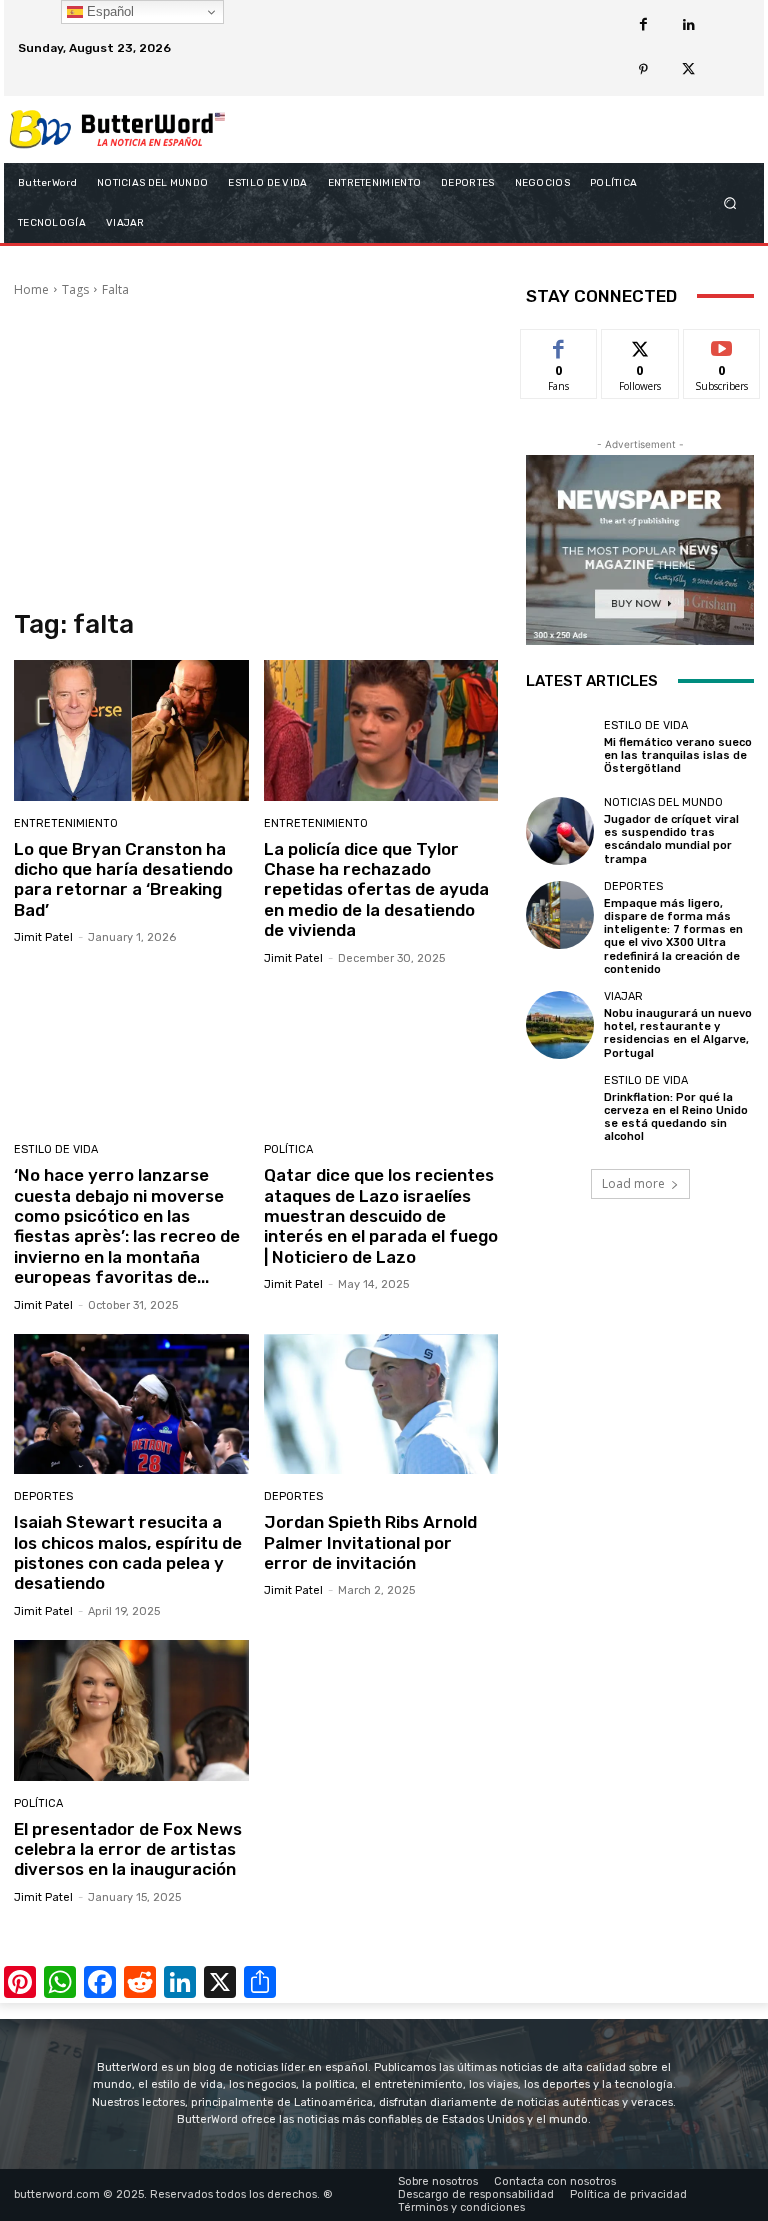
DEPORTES (43, 1496)
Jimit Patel (43, 937)
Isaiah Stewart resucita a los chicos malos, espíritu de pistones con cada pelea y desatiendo (128, 1552)
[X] (688, 70)
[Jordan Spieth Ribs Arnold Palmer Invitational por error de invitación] (381, 1404)
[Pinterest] (643, 70)
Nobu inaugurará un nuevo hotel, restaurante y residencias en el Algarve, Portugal (678, 1033)
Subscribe (722, 344)
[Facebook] (643, 25)
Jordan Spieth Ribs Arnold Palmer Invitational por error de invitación (370, 1542)
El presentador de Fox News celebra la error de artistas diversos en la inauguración (128, 1849)
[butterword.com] (117, 129)
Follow (640, 344)
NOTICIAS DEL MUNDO (663, 802)
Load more (633, 1183)
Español (108, 11)
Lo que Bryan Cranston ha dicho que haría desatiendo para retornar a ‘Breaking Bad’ (123, 879)
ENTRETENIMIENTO (66, 823)
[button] (730, 202)
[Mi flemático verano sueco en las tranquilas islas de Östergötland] (560, 748)
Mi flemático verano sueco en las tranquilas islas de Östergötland (678, 755)
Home (31, 289)
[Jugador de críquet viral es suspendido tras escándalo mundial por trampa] (560, 831)
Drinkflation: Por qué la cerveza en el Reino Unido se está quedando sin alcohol (676, 1117)
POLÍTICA (288, 1149)
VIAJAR (623, 996)
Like (559, 344)
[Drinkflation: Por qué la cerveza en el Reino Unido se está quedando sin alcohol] (560, 1109)
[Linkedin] (688, 25)
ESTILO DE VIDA (56, 1149)
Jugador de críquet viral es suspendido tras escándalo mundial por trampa (671, 839)
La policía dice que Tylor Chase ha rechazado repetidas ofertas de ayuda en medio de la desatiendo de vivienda (376, 890)
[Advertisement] (256, 454)
